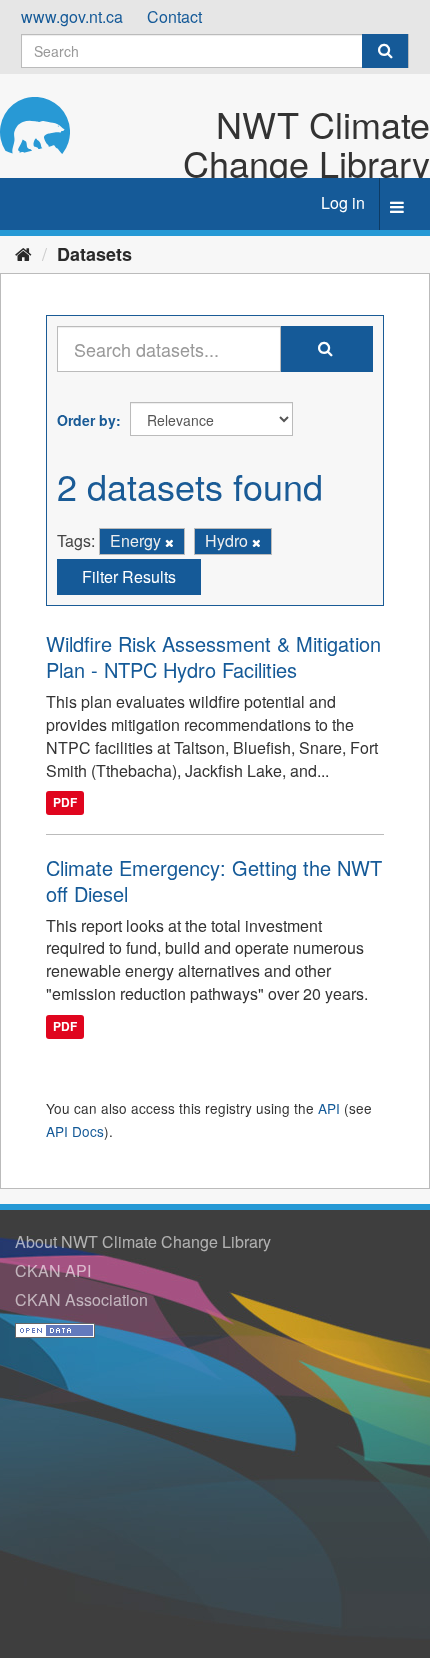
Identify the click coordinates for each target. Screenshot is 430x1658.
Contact (174, 16)
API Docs (75, 1131)
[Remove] (169, 542)
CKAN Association (81, 1299)
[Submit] (385, 51)
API (329, 1108)
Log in (343, 202)
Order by (86, 420)
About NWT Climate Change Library (143, 1241)
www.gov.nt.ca (72, 16)
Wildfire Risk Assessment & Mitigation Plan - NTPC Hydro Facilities (213, 656)
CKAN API (53, 1270)
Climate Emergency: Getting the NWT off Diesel (214, 880)
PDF (65, 803)
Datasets (94, 254)
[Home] (23, 253)
